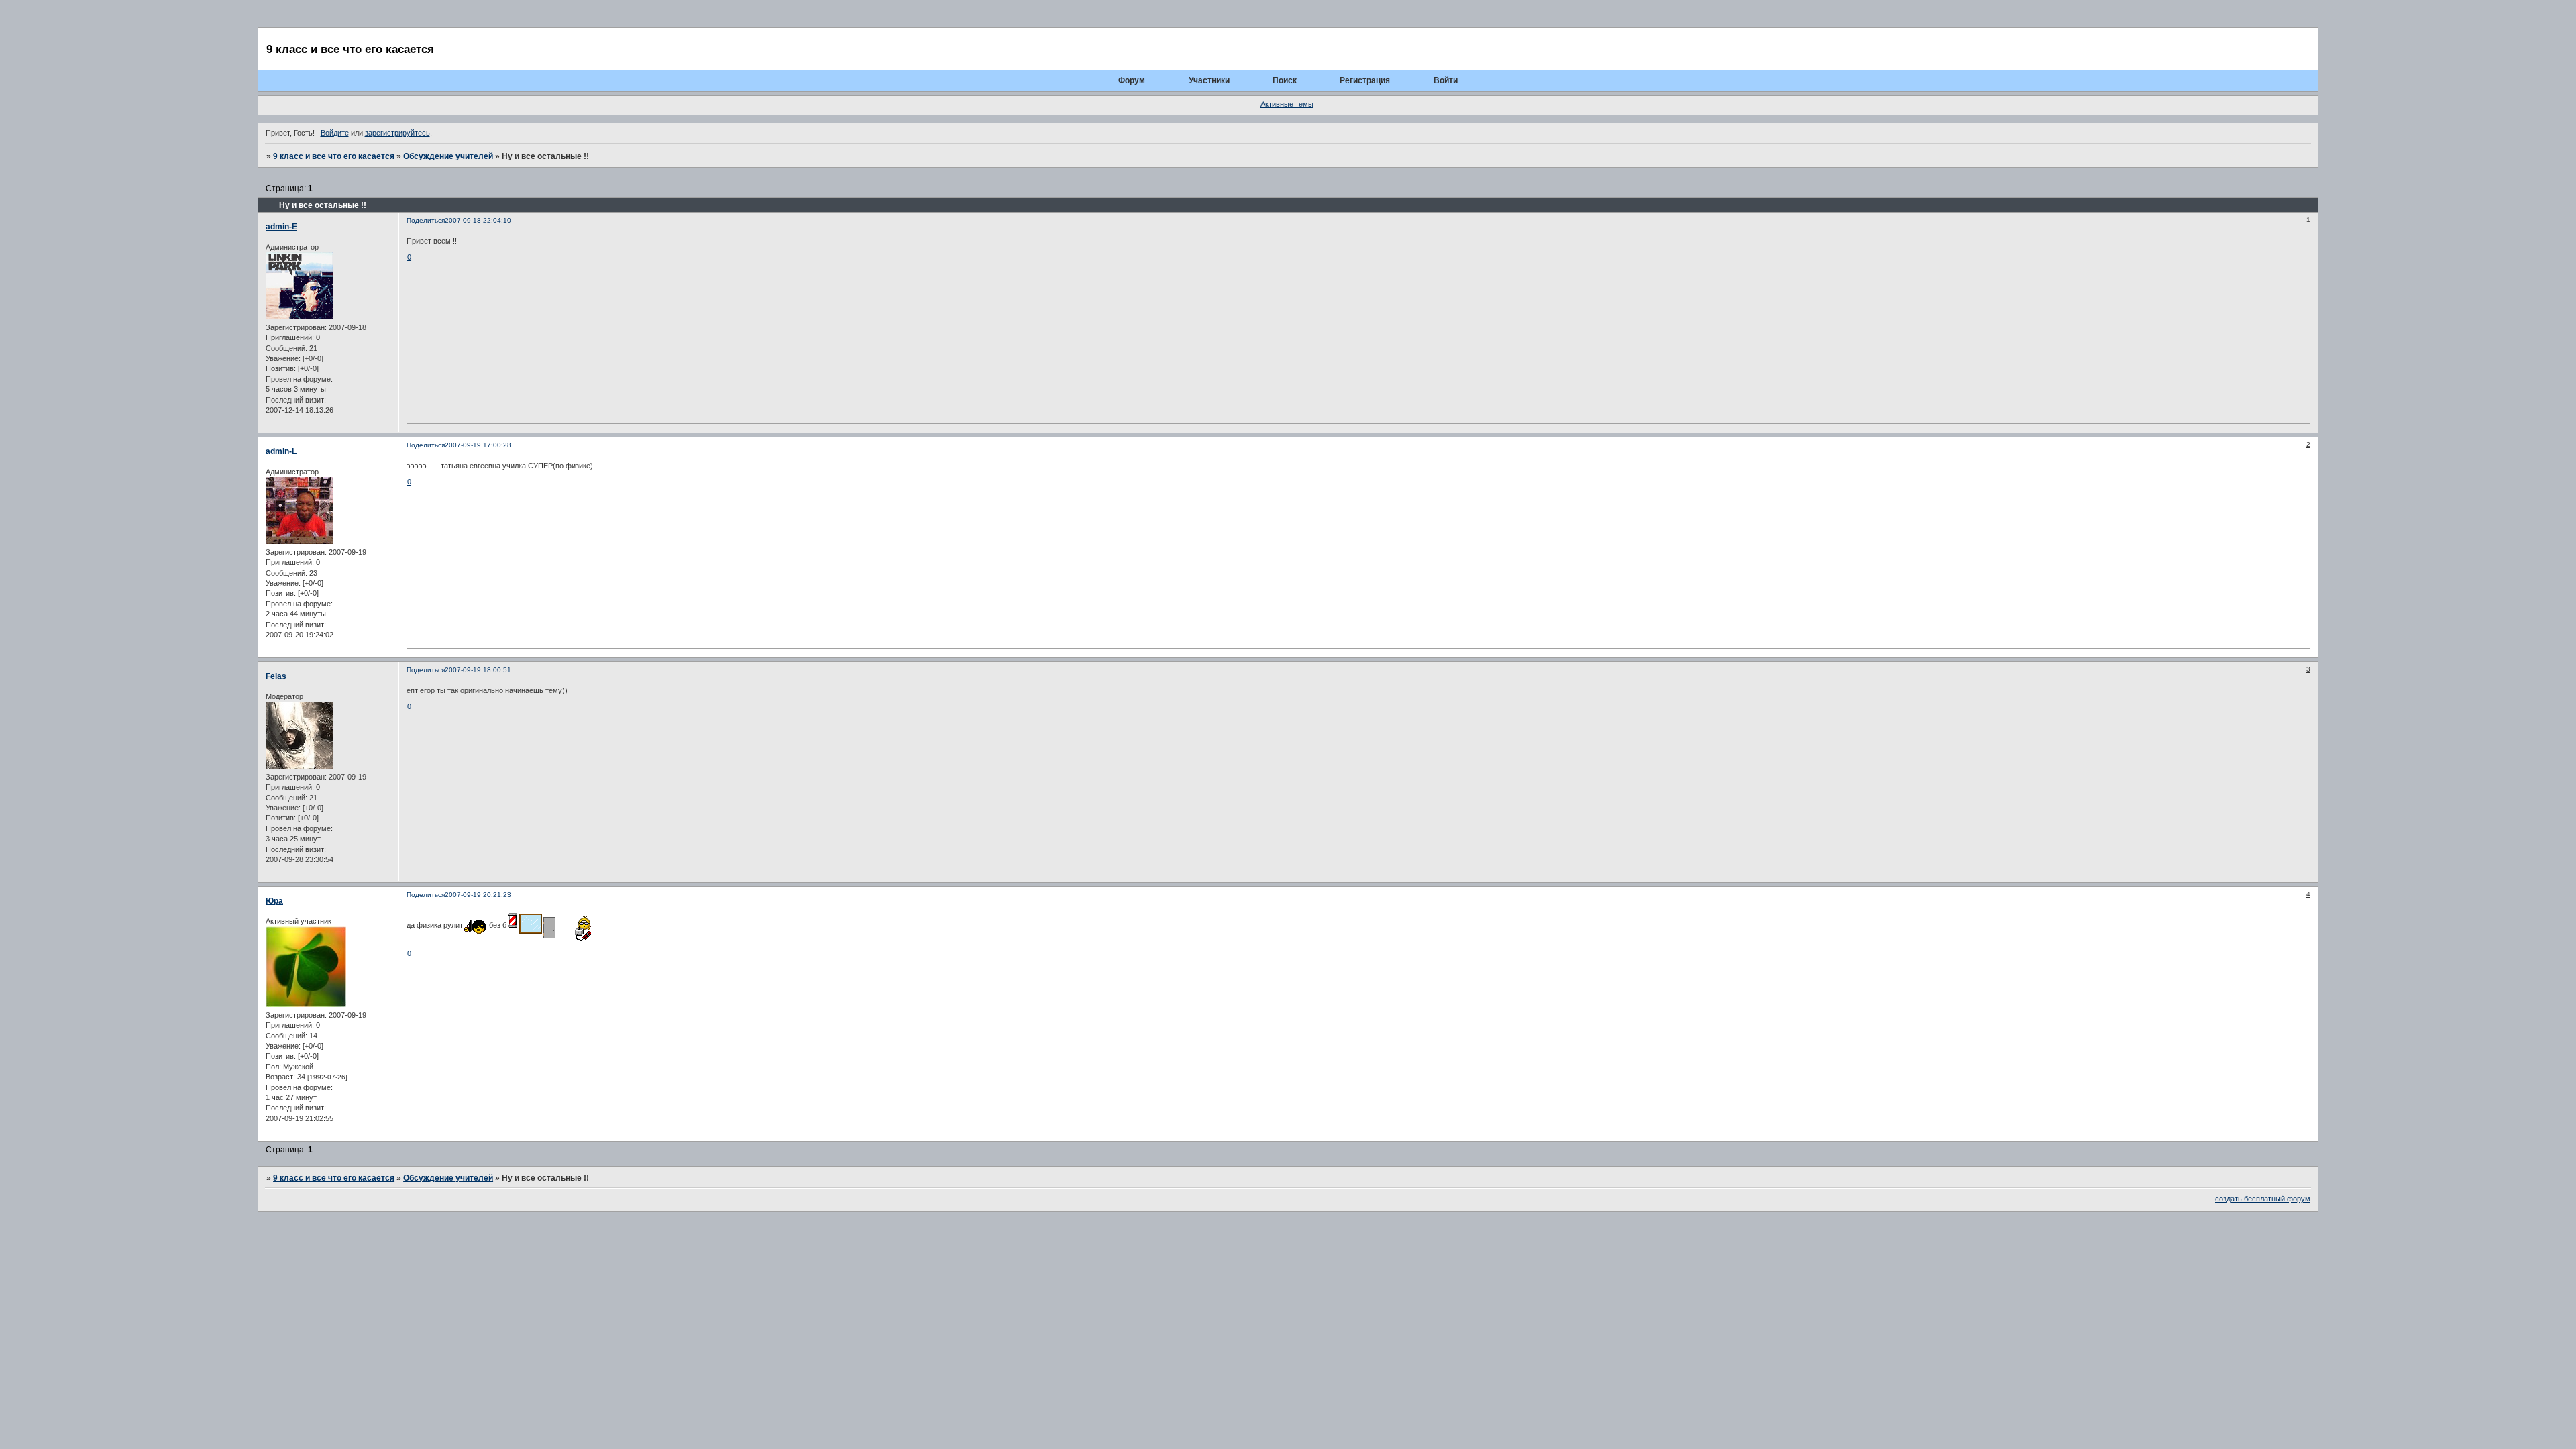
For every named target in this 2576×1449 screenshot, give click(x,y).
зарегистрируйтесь (397, 133)
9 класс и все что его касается (334, 156)
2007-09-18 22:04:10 (478, 220)
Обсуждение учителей (448, 156)
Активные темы (1287, 104)
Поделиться (426, 220)
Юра (274, 901)
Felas (276, 676)
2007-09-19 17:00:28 (478, 445)
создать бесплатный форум (2263, 1199)
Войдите (335, 133)
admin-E (281, 227)
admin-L (281, 451)
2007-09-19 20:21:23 (478, 895)
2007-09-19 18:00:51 (478, 670)
